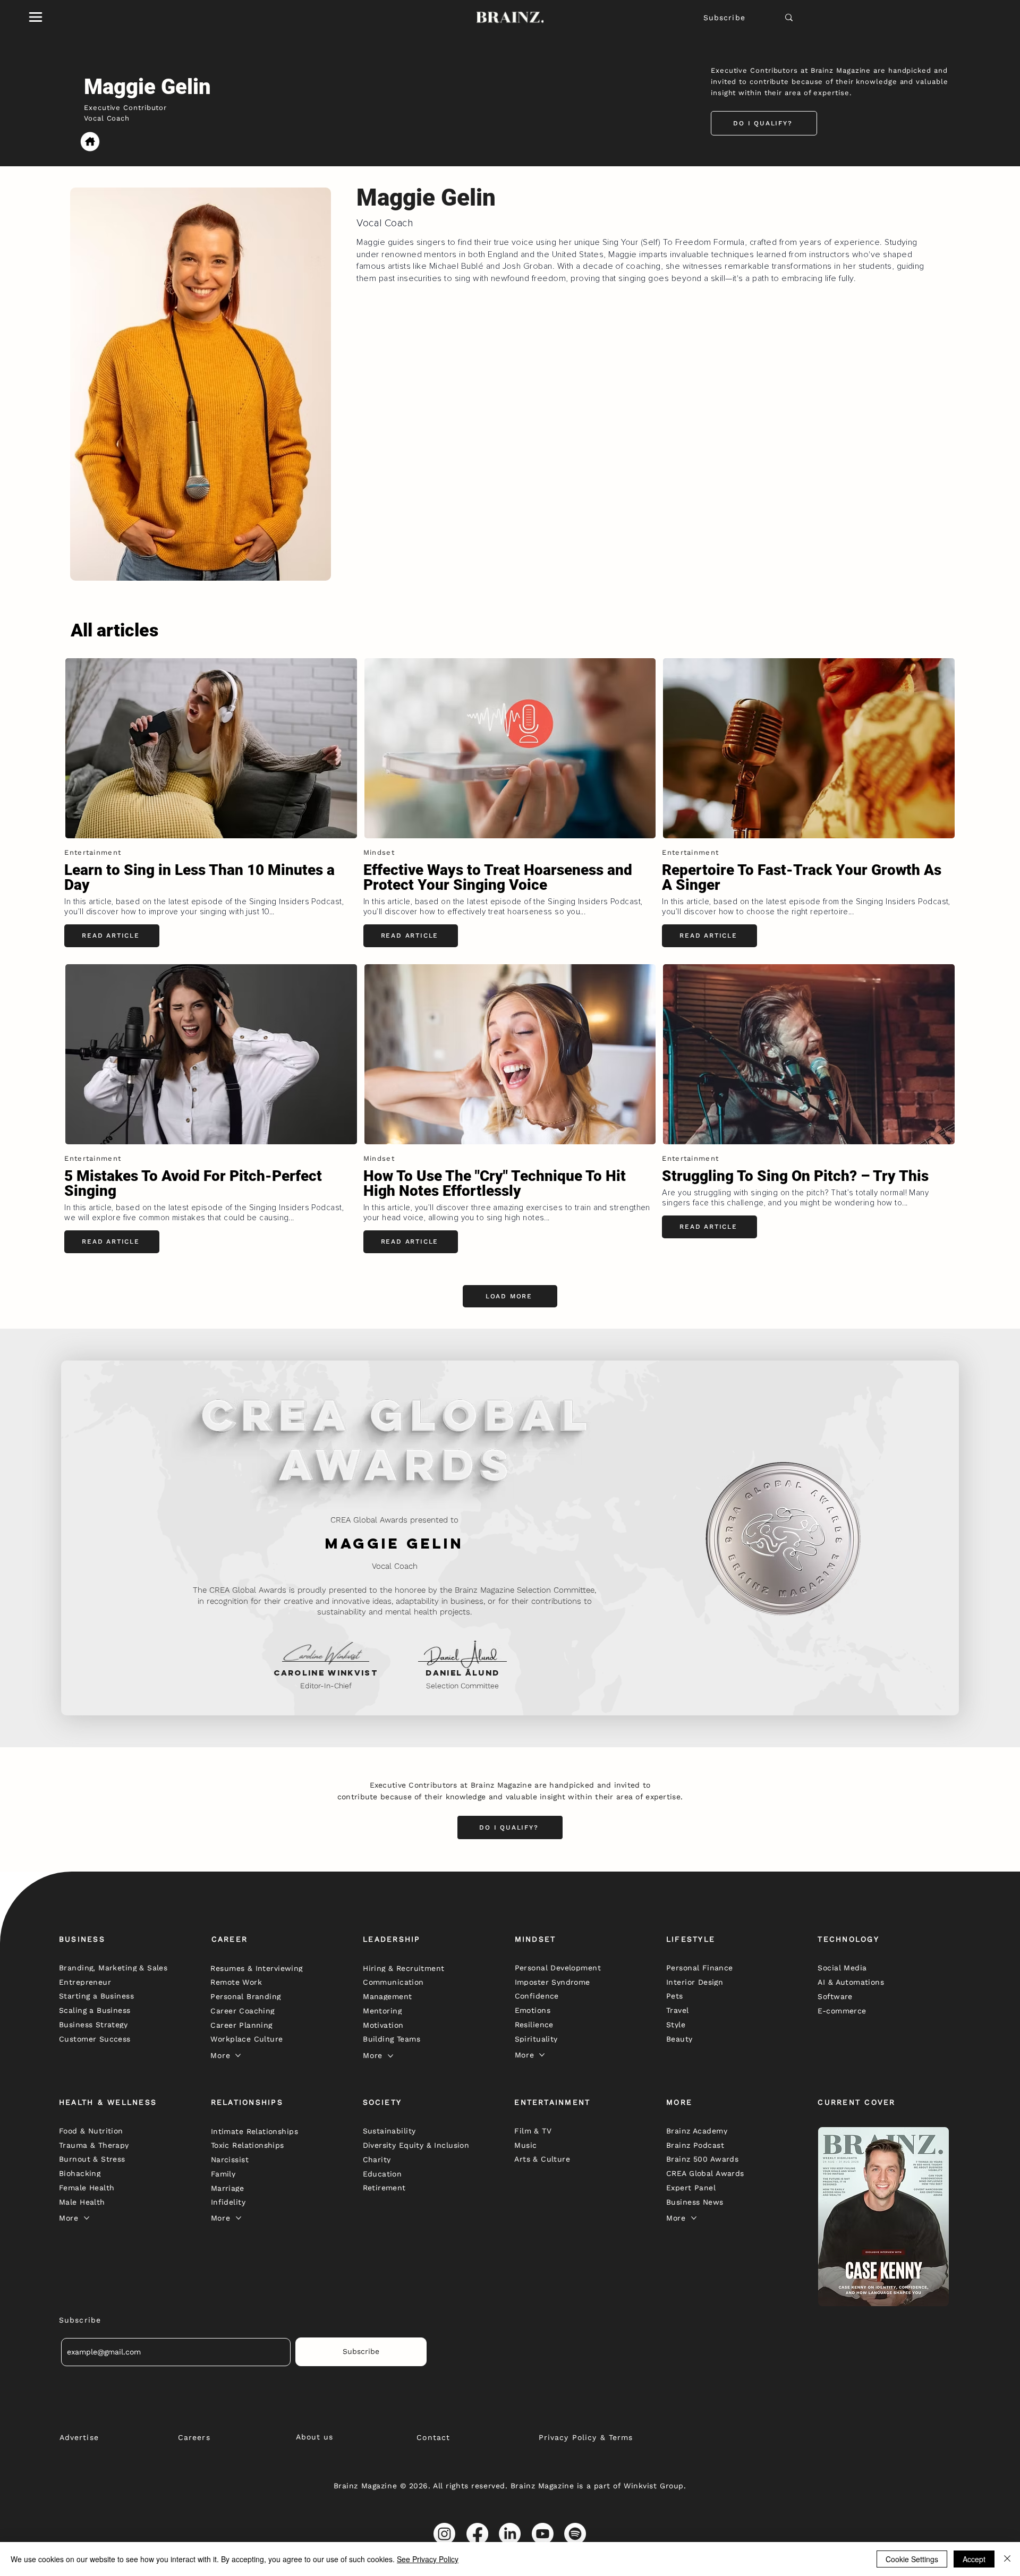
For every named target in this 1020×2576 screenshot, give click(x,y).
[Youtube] (543, 2534)
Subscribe (724, 18)
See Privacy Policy (428, 2559)
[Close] (1007, 2559)
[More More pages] (238, 2055)
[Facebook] (477, 2534)
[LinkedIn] (510, 2534)
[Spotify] (575, 2534)
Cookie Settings (912, 2559)
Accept (974, 2559)
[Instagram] (444, 2534)
